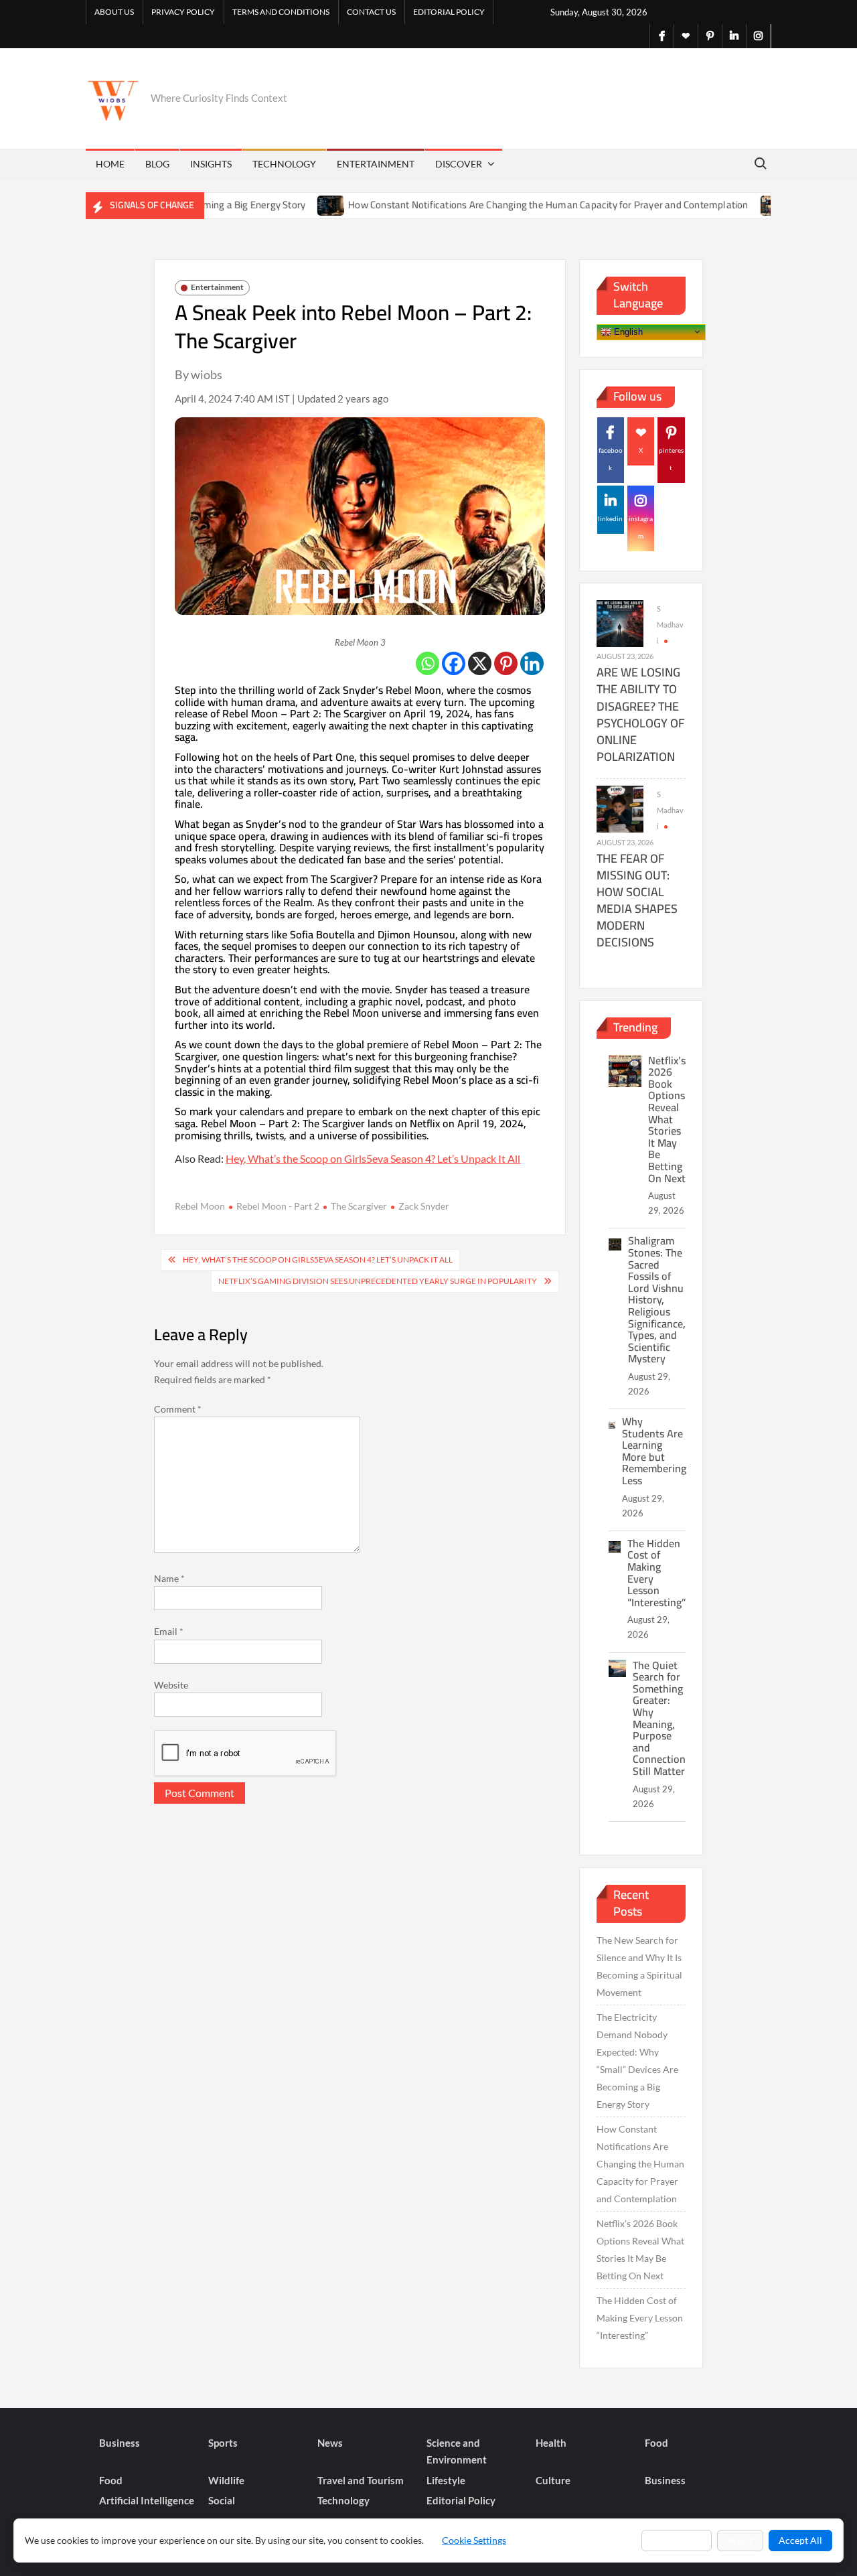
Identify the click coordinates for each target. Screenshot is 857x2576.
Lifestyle (446, 2480)
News (330, 2443)
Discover (459, 164)
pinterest (671, 459)
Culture (553, 2480)
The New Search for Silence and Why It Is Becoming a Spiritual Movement (639, 1966)
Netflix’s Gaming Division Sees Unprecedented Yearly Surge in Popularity (378, 1281)
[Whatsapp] (427, 663)
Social (222, 2500)
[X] (480, 663)
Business (120, 2443)
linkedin (610, 518)
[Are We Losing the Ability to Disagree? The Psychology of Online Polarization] (620, 623)
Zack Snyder (424, 1206)
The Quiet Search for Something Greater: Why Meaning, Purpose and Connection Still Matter (659, 1718)
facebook (611, 459)
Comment (178, 1409)
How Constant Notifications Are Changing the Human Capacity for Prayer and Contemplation (498, 205)
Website (171, 1685)
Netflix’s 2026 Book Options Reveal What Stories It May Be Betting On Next (667, 1119)
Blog (157, 164)
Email (169, 1631)
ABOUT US (114, 12)
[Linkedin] (532, 663)
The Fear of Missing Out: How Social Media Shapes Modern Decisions (637, 901)
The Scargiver (359, 1206)
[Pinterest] (506, 663)
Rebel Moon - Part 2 (278, 1206)
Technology (284, 164)
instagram (641, 527)
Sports (223, 2443)
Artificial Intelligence (147, 2500)
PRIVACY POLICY (183, 12)
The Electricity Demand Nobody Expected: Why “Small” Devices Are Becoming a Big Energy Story (637, 2061)
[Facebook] (454, 663)
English (627, 331)
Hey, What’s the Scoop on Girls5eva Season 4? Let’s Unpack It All (373, 1158)
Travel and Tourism (361, 2480)
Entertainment (376, 164)
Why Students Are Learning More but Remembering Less (654, 1451)
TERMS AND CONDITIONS (281, 12)
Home (110, 164)
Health (551, 2443)
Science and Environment (457, 2451)
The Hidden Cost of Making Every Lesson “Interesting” (656, 1573)
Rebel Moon (200, 1206)
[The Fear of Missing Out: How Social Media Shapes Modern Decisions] (620, 808)
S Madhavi (670, 625)
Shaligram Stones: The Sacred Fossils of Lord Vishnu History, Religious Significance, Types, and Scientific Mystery (657, 1299)
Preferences (677, 2540)
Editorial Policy (449, 12)
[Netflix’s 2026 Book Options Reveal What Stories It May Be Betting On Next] (725, 205)
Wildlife (226, 2480)
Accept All (800, 2540)
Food (656, 2443)
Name (169, 1578)
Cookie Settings (474, 2540)
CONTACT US (371, 12)
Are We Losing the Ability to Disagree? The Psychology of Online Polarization (640, 714)
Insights (211, 164)
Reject (740, 2540)
